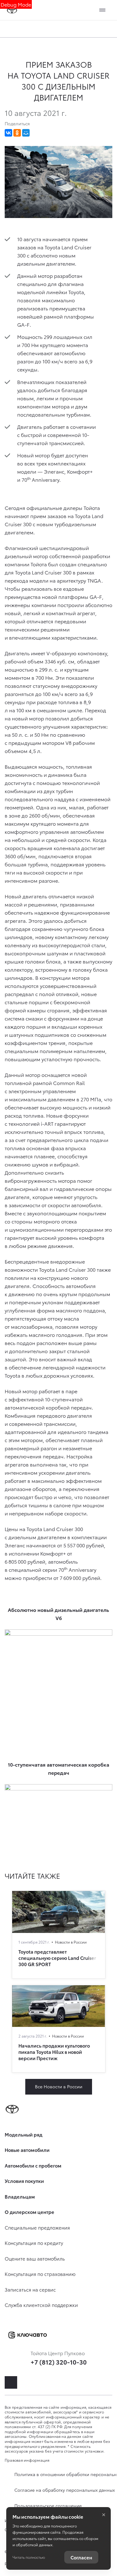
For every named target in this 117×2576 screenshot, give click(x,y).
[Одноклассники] (17, 133)
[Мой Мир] (26, 133)
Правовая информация (27, 2460)
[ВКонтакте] (8, 133)
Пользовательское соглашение (48, 2506)
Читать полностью (29, 2557)
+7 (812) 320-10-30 (59, 2362)
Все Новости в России (59, 2086)
